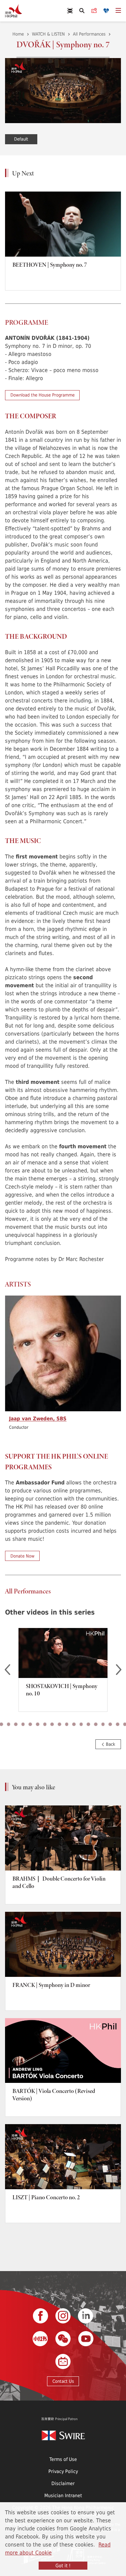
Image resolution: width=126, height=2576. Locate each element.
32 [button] (88, 1724)
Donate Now (23, 1556)
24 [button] (30, 1724)
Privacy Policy (63, 2471)
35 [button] (110, 1724)
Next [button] (119, 1670)
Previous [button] (7, 1670)
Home (18, 34)
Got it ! (63, 2565)
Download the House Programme (43, 395)
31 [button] (81, 1724)
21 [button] (9, 1724)
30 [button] (74, 1724)
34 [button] (103, 1724)
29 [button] (67, 1724)
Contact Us (63, 2381)
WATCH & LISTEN (48, 34)
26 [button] (45, 1724)
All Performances (89, 34)
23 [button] (23, 1724)
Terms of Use (63, 2459)
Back (110, 1744)
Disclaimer (63, 2483)
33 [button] (96, 1724)
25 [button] (38, 1724)
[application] (63, 91)
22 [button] (16, 1724)
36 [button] (118, 1724)
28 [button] (59, 1724)
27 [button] (52, 1724)
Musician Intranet (63, 2495)
